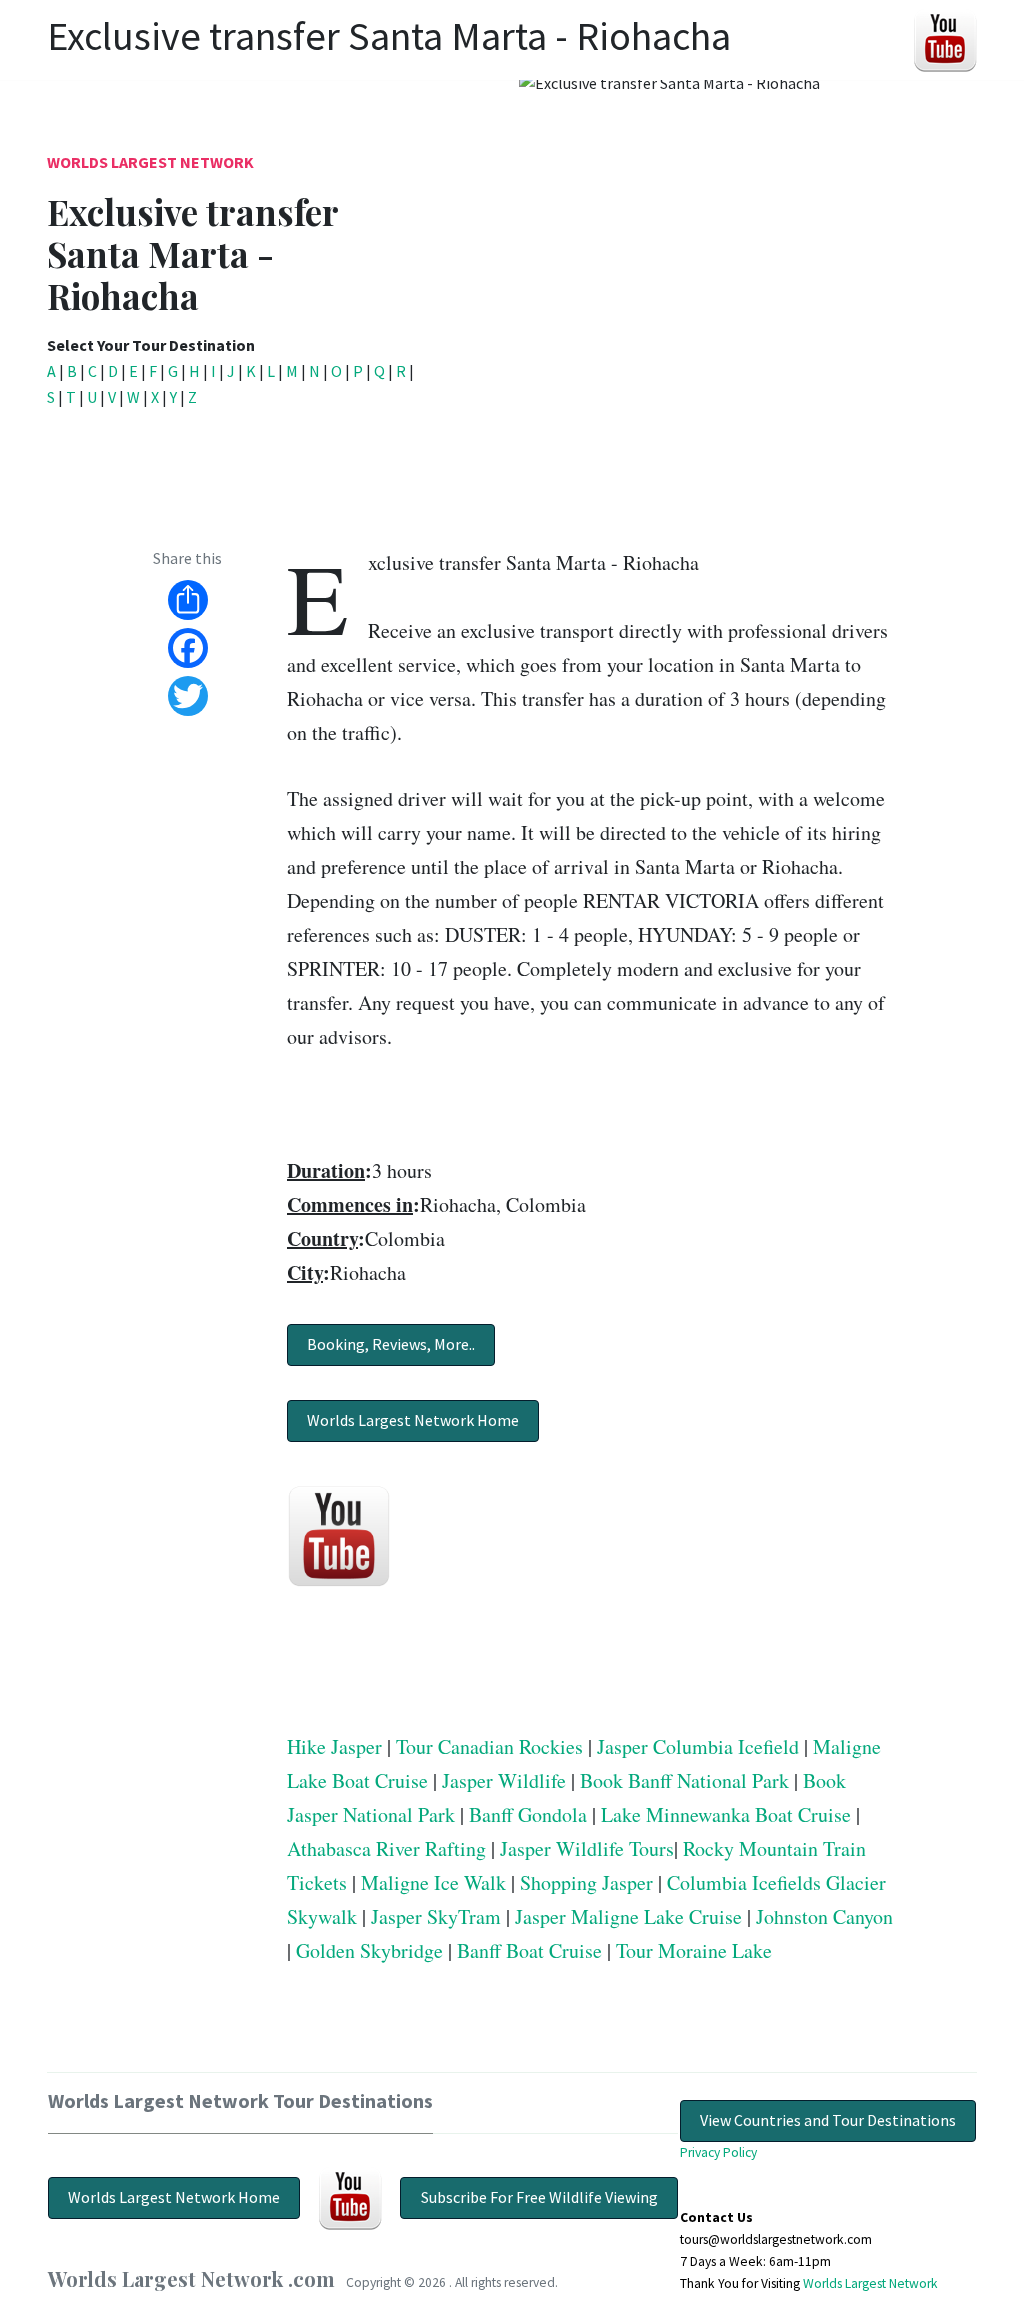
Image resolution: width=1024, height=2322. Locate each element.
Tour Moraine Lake (694, 1950)
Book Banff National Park (684, 1780)
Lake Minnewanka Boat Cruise (726, 1814)
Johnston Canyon (824, 1916)
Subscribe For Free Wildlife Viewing (539, 2197)
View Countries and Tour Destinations (828, 2120)
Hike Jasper (334, 1746)
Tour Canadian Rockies (489, 1746)
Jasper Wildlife (504, 1780)
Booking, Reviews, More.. (391, 1344)
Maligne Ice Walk (433, 1882)
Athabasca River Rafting (386, 1848)
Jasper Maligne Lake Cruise (628, 1916)
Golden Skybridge (369, 1950)
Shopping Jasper (586, 1882)
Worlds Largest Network (150, 162)
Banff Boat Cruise (529, 1950)
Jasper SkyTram (436, 1916)
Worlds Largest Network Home (413, 1420)
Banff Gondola (528, 1814)
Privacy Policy (718, 2152)
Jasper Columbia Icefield (698, 1746)
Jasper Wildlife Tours (587, 1848)
